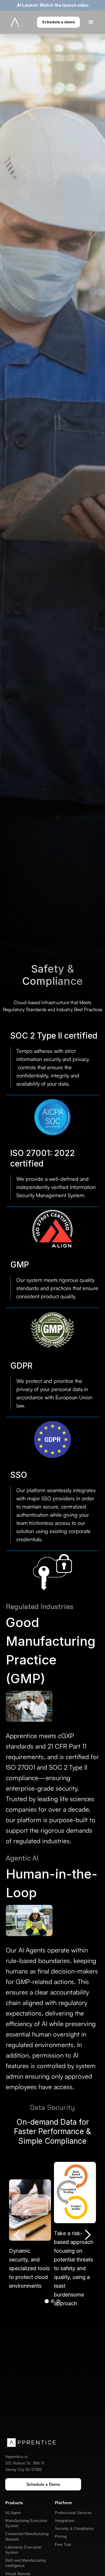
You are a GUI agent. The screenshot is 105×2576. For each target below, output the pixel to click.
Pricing (61, 2536)
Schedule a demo (58, 22)
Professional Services (73, 2513)
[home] (13, 22)
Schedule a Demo (43, 2484)
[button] (17, 2235)
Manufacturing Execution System (26, 2523)
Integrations (65, 2521)
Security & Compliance (74, 2529)
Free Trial (63, 2545)
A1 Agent (13, 2513)
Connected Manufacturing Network (27, 2536)
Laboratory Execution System (23, 2550)
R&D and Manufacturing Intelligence (25, 2563)
